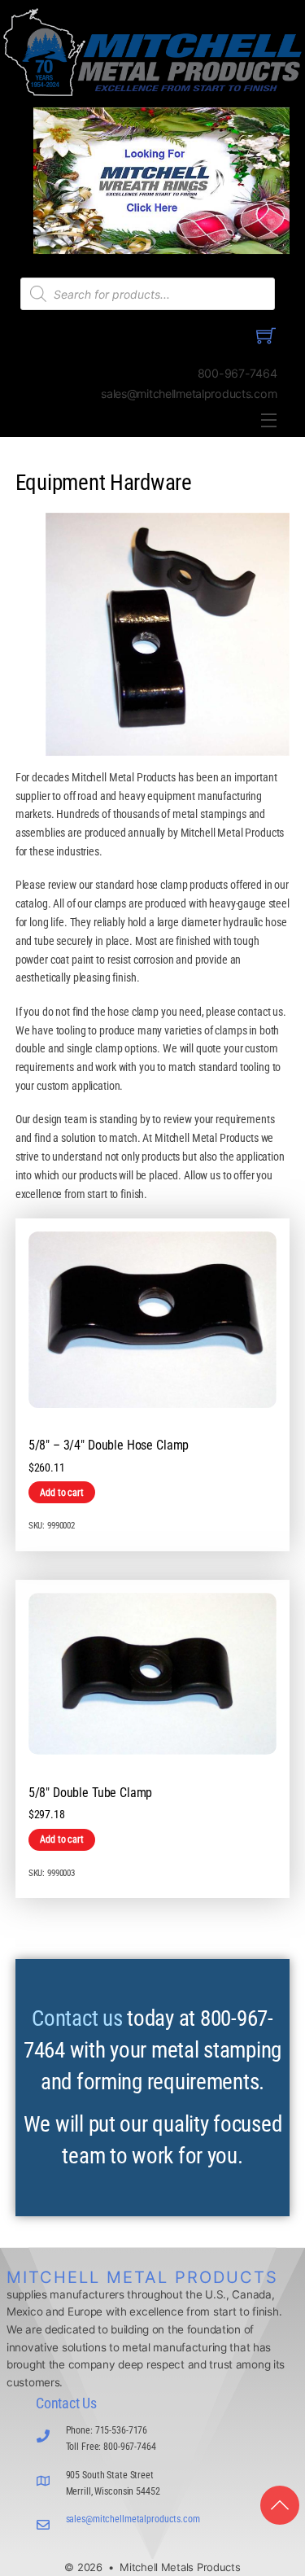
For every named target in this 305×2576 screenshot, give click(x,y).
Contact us (77, 2018)
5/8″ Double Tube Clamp (91, 1793)
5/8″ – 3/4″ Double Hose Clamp (109, 1445)
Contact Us (66, 2403)
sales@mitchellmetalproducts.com (133, 2519)
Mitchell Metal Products (142, 2277)
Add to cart (61, 1493)
